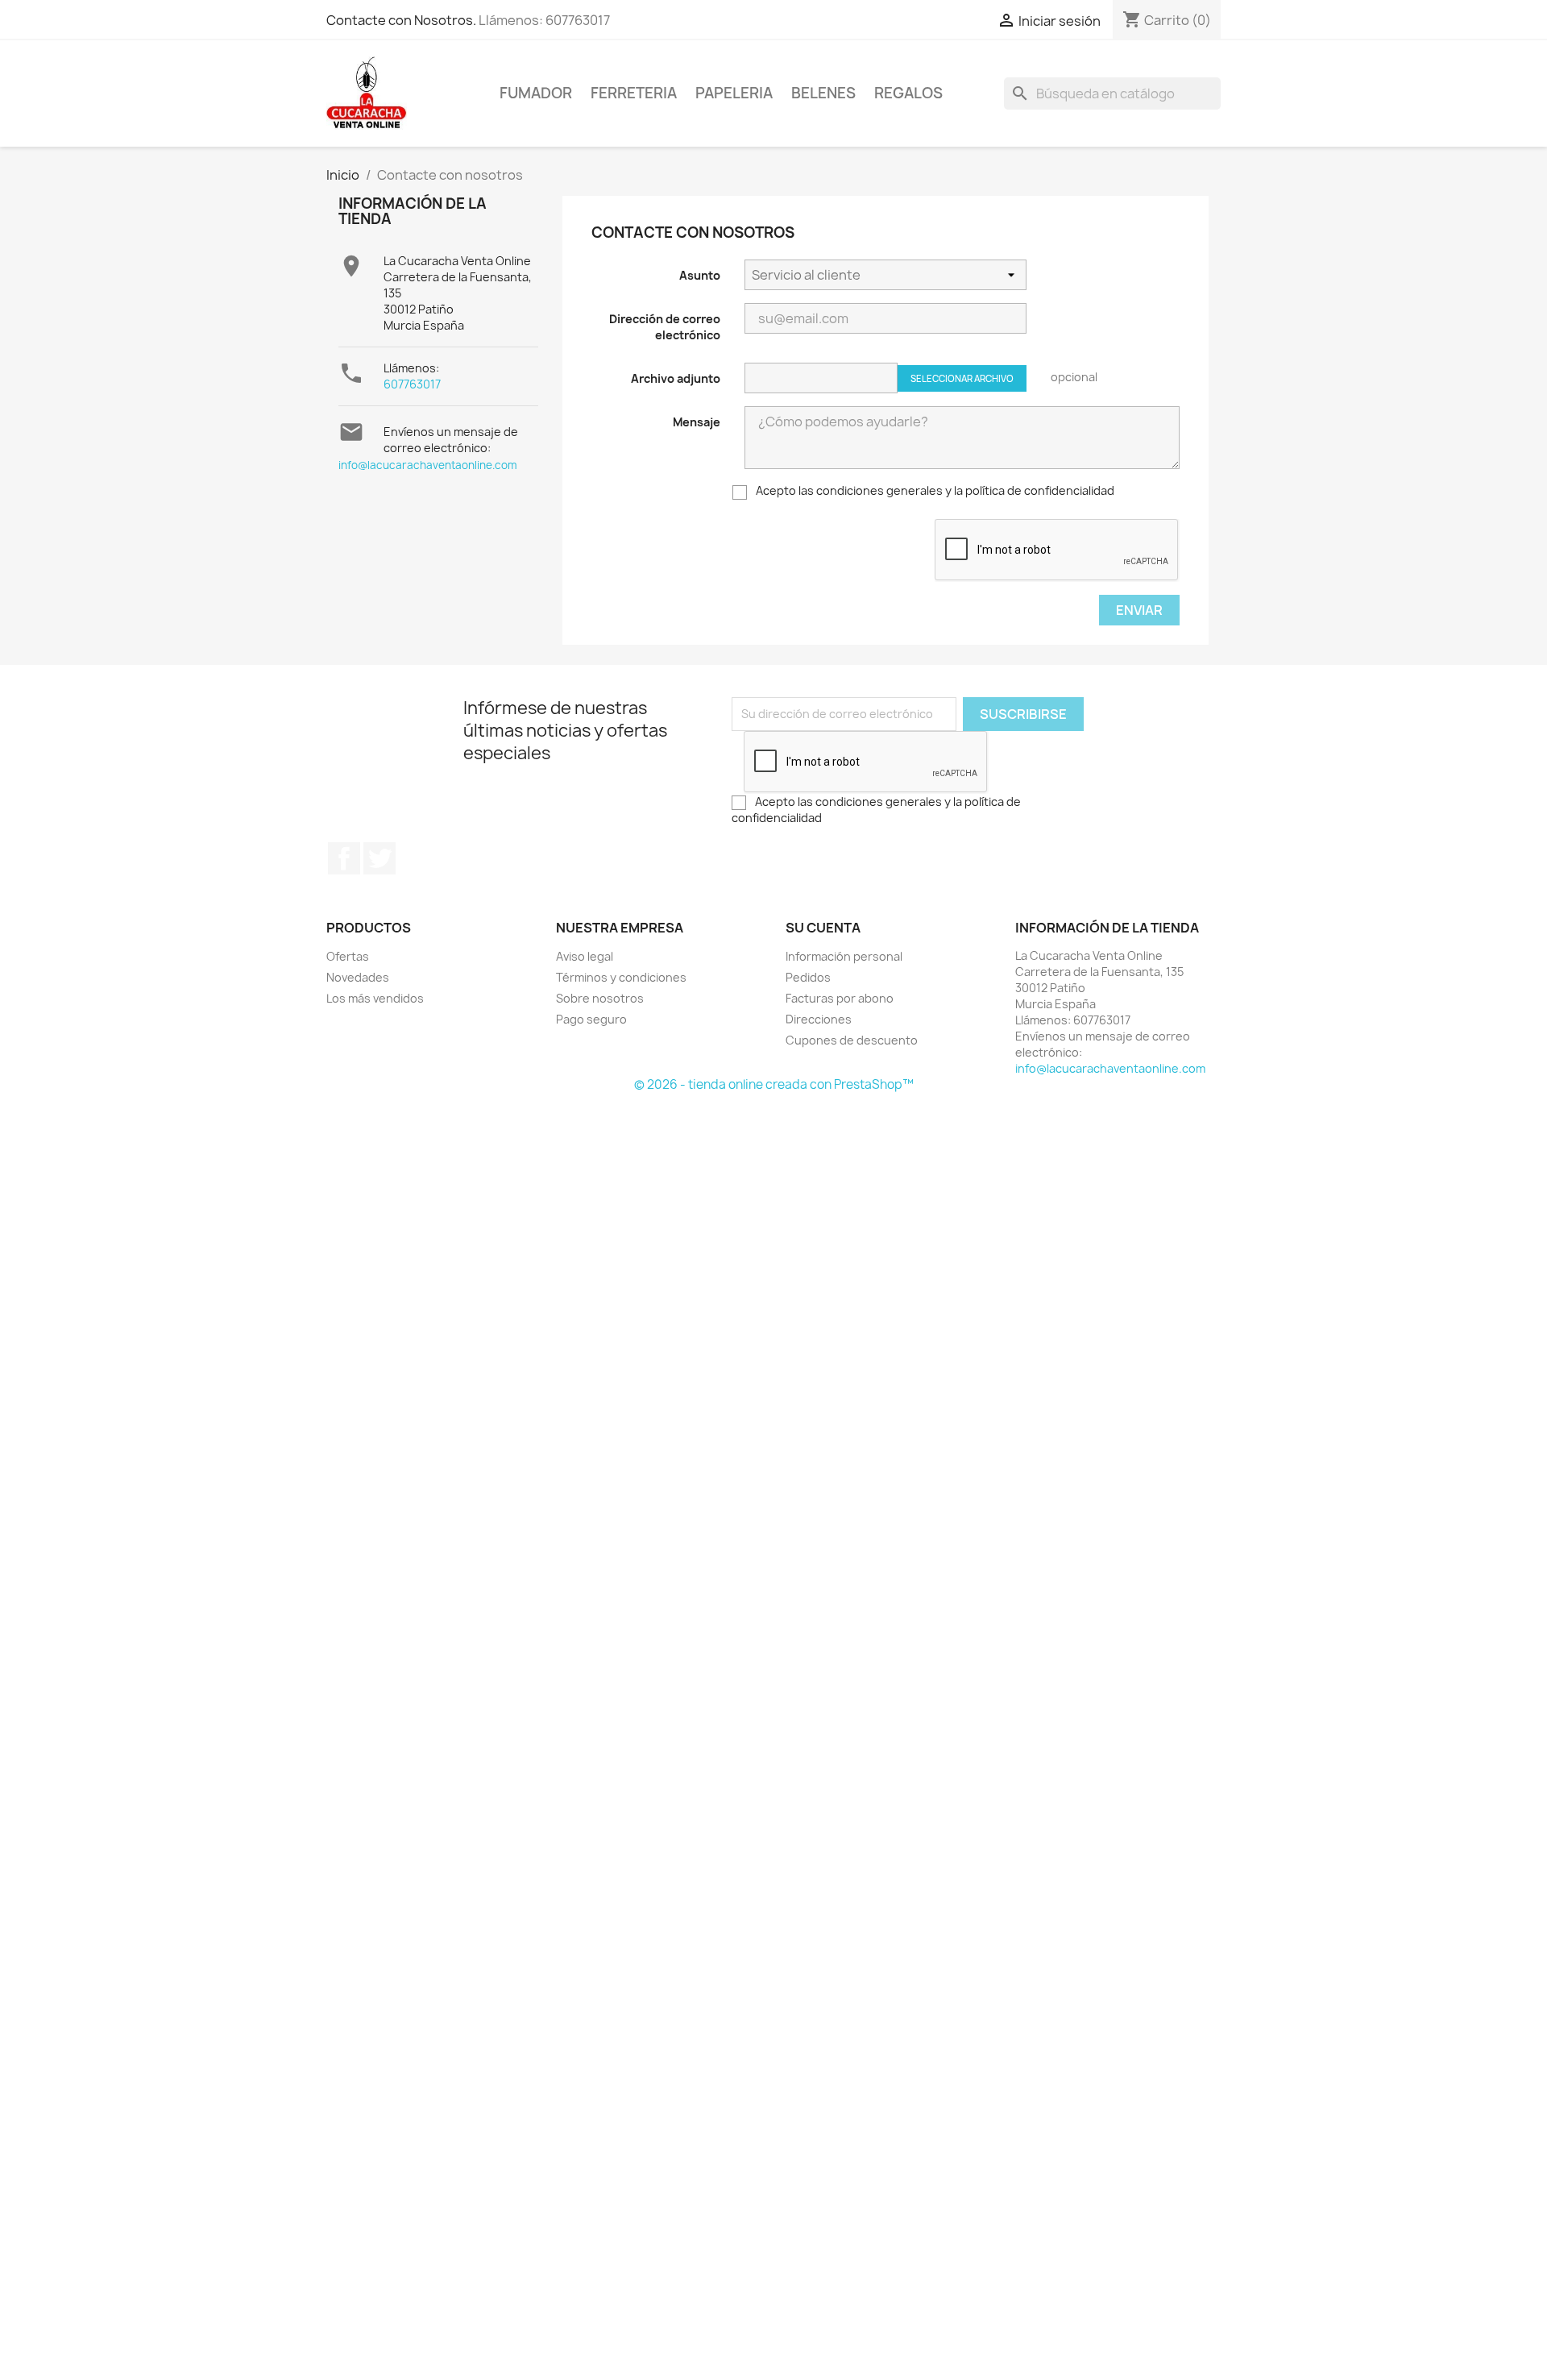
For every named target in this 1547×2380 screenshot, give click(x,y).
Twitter (379, 858)
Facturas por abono (840, 998)
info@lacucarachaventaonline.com (428, 465)
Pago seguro (591, 1019)
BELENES (823, 93)
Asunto (700, 275)
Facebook (344, 858)
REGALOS (908, 93)
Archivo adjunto (676, 378)
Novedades (358, 977)
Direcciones (819, 1019)
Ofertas (348, 956)
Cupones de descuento (852, 1040)
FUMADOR (536, 93)
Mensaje (697, 422)
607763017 (412, 384)
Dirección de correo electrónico (665, 327)
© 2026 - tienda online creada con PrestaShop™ (774, 1084)
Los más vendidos (375, 998)
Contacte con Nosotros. (401, 20)
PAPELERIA (734, 93)
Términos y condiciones (621, 977)
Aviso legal (585, 956)
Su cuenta (823, 928)
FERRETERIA (634, 93)
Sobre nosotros (600, 998)
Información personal (844, 956)
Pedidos (808, 977)
